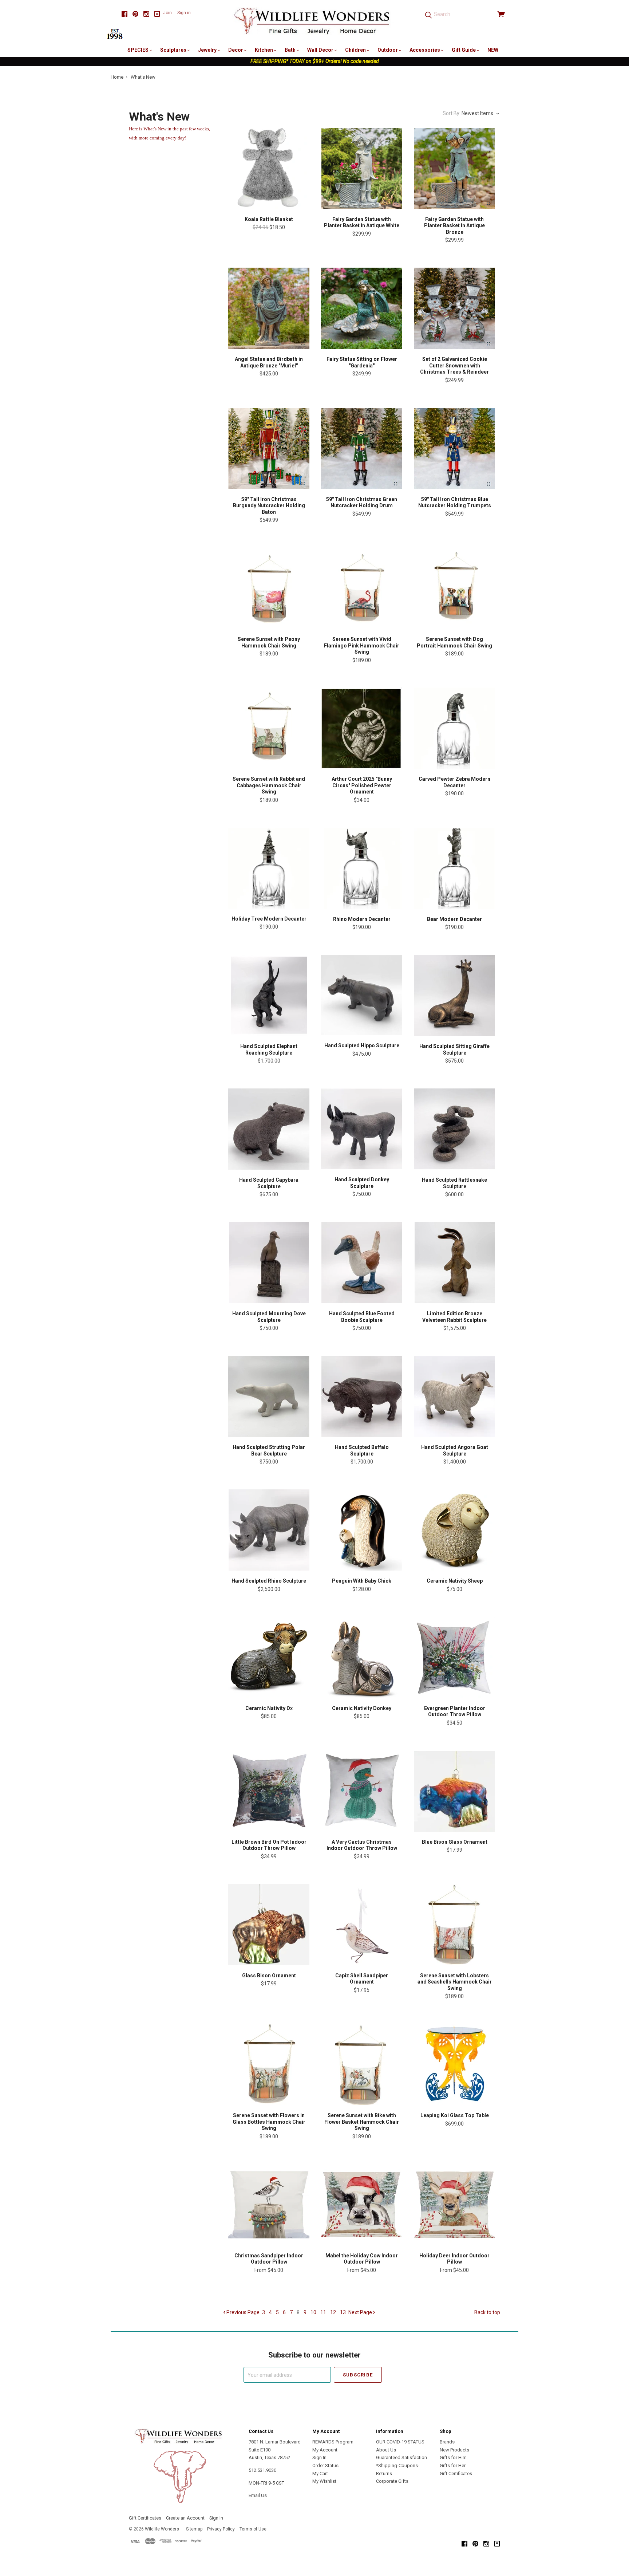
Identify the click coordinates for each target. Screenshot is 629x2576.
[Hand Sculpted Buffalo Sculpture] (362, 1396)
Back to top (487, 2312)
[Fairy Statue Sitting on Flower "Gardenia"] (362, 308)
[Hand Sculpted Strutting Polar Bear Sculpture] (269, 1396)
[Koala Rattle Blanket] (269, 168)
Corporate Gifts (392, 2481)
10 (313, 2312)
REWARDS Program (333, 2442)
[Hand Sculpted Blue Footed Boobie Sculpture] (362, 1263)
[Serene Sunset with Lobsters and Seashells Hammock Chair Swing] (454, 1925)
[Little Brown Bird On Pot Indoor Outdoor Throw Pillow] (269, 1791)
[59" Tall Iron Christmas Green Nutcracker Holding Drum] (362, 448)
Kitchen (264, 50)
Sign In (319, 2457)
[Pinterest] (135, 14)
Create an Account (185, 2518)
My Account (325, 2450)
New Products (454, 2450)
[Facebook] (124, 14)
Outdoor (388, 50)
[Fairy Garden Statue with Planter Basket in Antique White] (362, 168)
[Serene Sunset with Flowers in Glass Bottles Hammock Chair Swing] (269, 2065)
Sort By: (452, 113)
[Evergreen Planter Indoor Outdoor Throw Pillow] (454, 1657)
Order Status (325, 2465)
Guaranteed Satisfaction (401, 2457)
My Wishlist (324, 2481)
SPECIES (139, 50)
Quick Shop (269, 197)
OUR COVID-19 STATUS (400, 2442)
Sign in (184, 13)
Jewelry (208, 50)
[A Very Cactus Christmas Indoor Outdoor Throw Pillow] (362, 1791)
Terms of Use (253, 2529)
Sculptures (174, 50)
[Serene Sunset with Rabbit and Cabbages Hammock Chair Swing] (269, 728)
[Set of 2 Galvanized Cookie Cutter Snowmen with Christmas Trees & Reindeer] (454, 308)
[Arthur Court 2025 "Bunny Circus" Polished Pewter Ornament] (362, 728)
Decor (236, 50)
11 (323, 2312)
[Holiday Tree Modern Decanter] (269, 868)
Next (360, 2312)
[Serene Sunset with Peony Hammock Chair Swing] (269, 588)
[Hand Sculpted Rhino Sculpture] (269, 1530)
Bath (291, 50)
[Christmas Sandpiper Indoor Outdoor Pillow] (269, 2205)
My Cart (320, 2473)
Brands (447, 2442)
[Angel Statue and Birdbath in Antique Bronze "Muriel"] (269, 308)
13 (343, 2312)
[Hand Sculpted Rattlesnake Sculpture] (454, 1129)
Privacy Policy (221, 2529)
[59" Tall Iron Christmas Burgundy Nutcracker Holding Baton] (269, 448)
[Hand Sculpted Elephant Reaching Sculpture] (269, 995)
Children (356, 50)
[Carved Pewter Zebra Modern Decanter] (454, 728)
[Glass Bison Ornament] (269, 1925)
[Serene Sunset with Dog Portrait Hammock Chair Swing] (454, 588)
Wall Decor (321, 50)
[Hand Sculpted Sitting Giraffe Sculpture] (454, 995)
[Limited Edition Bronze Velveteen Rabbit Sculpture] (454, 1263)
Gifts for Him (453, 2457)
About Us (386, 2450)
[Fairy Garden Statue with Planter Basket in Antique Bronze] (454, 168)
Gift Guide (464, 50)
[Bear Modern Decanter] (454, 868)
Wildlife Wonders (162, 2529)
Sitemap (194, 2529)
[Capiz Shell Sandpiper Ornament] (362, 1925)
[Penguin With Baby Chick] (362, 1530)
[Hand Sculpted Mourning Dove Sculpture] (269, 1263)
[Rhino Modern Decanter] (362, 868)
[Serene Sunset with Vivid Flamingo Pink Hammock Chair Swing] (362, 588)
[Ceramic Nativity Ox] (269, 1657)
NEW (493, 50)
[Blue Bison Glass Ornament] (454, 1791)
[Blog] (157, 14)
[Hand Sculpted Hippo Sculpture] (362, 995)
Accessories (425, 50)
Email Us (258, 2495)
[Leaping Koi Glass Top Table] (454, 2065)
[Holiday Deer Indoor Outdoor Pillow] (454, 2205)
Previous (242, 2312)
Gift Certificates (456, 2473)
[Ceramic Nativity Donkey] (362, 1657)
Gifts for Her (453, 2465)
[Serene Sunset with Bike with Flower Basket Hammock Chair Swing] (362, 2065)
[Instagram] (146, 14)
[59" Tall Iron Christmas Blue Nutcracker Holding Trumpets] (454, 448)
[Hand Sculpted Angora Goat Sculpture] (454, 1396)
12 (333, 2312)
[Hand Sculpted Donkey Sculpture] (362, 1129)
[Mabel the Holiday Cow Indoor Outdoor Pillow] (362, 2205)
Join (167, 13)
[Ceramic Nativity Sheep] (454, 1530)
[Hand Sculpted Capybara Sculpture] (269, 1129)
